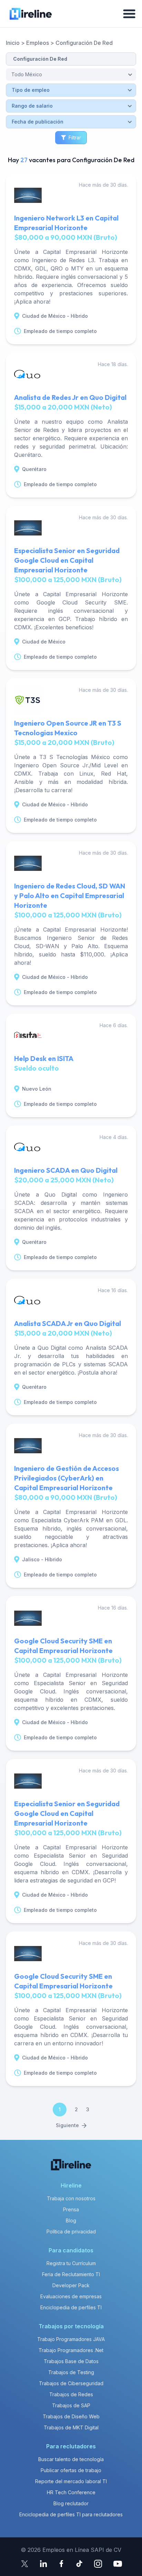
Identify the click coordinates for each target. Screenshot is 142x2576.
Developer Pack (71, 2285)
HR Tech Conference (71, 2492)
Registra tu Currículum (71, 2263)
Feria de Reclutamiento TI (71, 2274)
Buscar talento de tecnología (71, 2459)
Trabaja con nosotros (71, 2198)
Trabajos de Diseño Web (71, 2416)
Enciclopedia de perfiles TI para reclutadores (71, 2514)
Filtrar (75, 137)
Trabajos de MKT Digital (71, 2427)
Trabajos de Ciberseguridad (71, 2383)
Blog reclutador (71, 2503)
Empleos (38, 43)
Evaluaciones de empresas (71, 2296)
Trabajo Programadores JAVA (71, 2339)
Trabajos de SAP (71, 2405)
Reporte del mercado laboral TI (71, 2481)
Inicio (13, 43)
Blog (71, 2220)
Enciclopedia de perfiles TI (71, 2307)
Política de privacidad (71, 2231)
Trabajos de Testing (71, 2372)
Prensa (71, 2209)
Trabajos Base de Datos (71, 2361)
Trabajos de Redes (71, 2394)
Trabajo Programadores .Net (71, 2350)
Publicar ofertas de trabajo (71, 2470)
